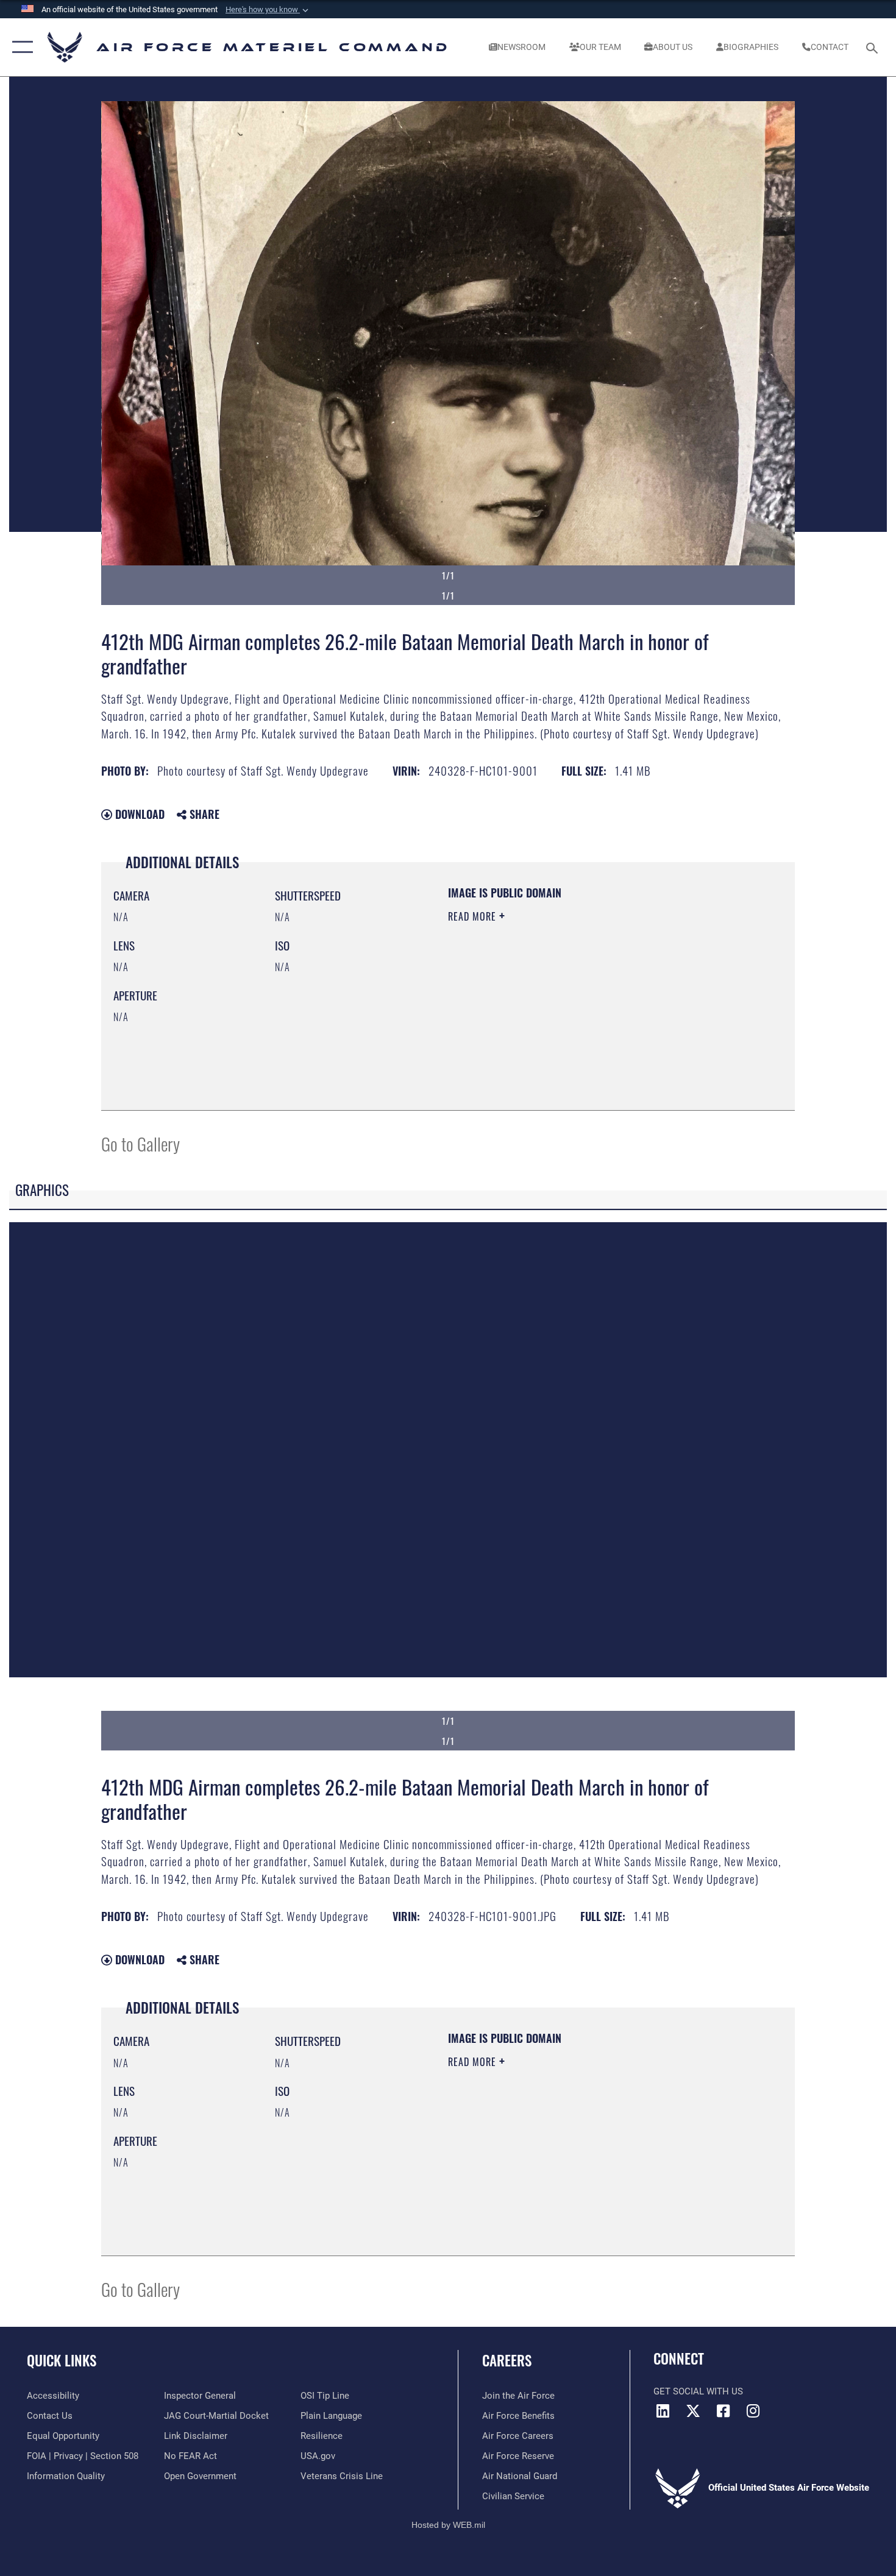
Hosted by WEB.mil (448, 2525)
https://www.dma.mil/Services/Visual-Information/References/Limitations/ (591, 1011)
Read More (474, 916)
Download (138, 814)
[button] (268, 10)
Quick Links (62, 2360)
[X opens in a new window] (693, 2411)
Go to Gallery (140, 1143)
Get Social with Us (698, 2391)
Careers (507, 2360)
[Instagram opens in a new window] (753, 2411)
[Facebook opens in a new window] (723, 2411)
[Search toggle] (874, 47)
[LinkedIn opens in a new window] (663, 2411)
